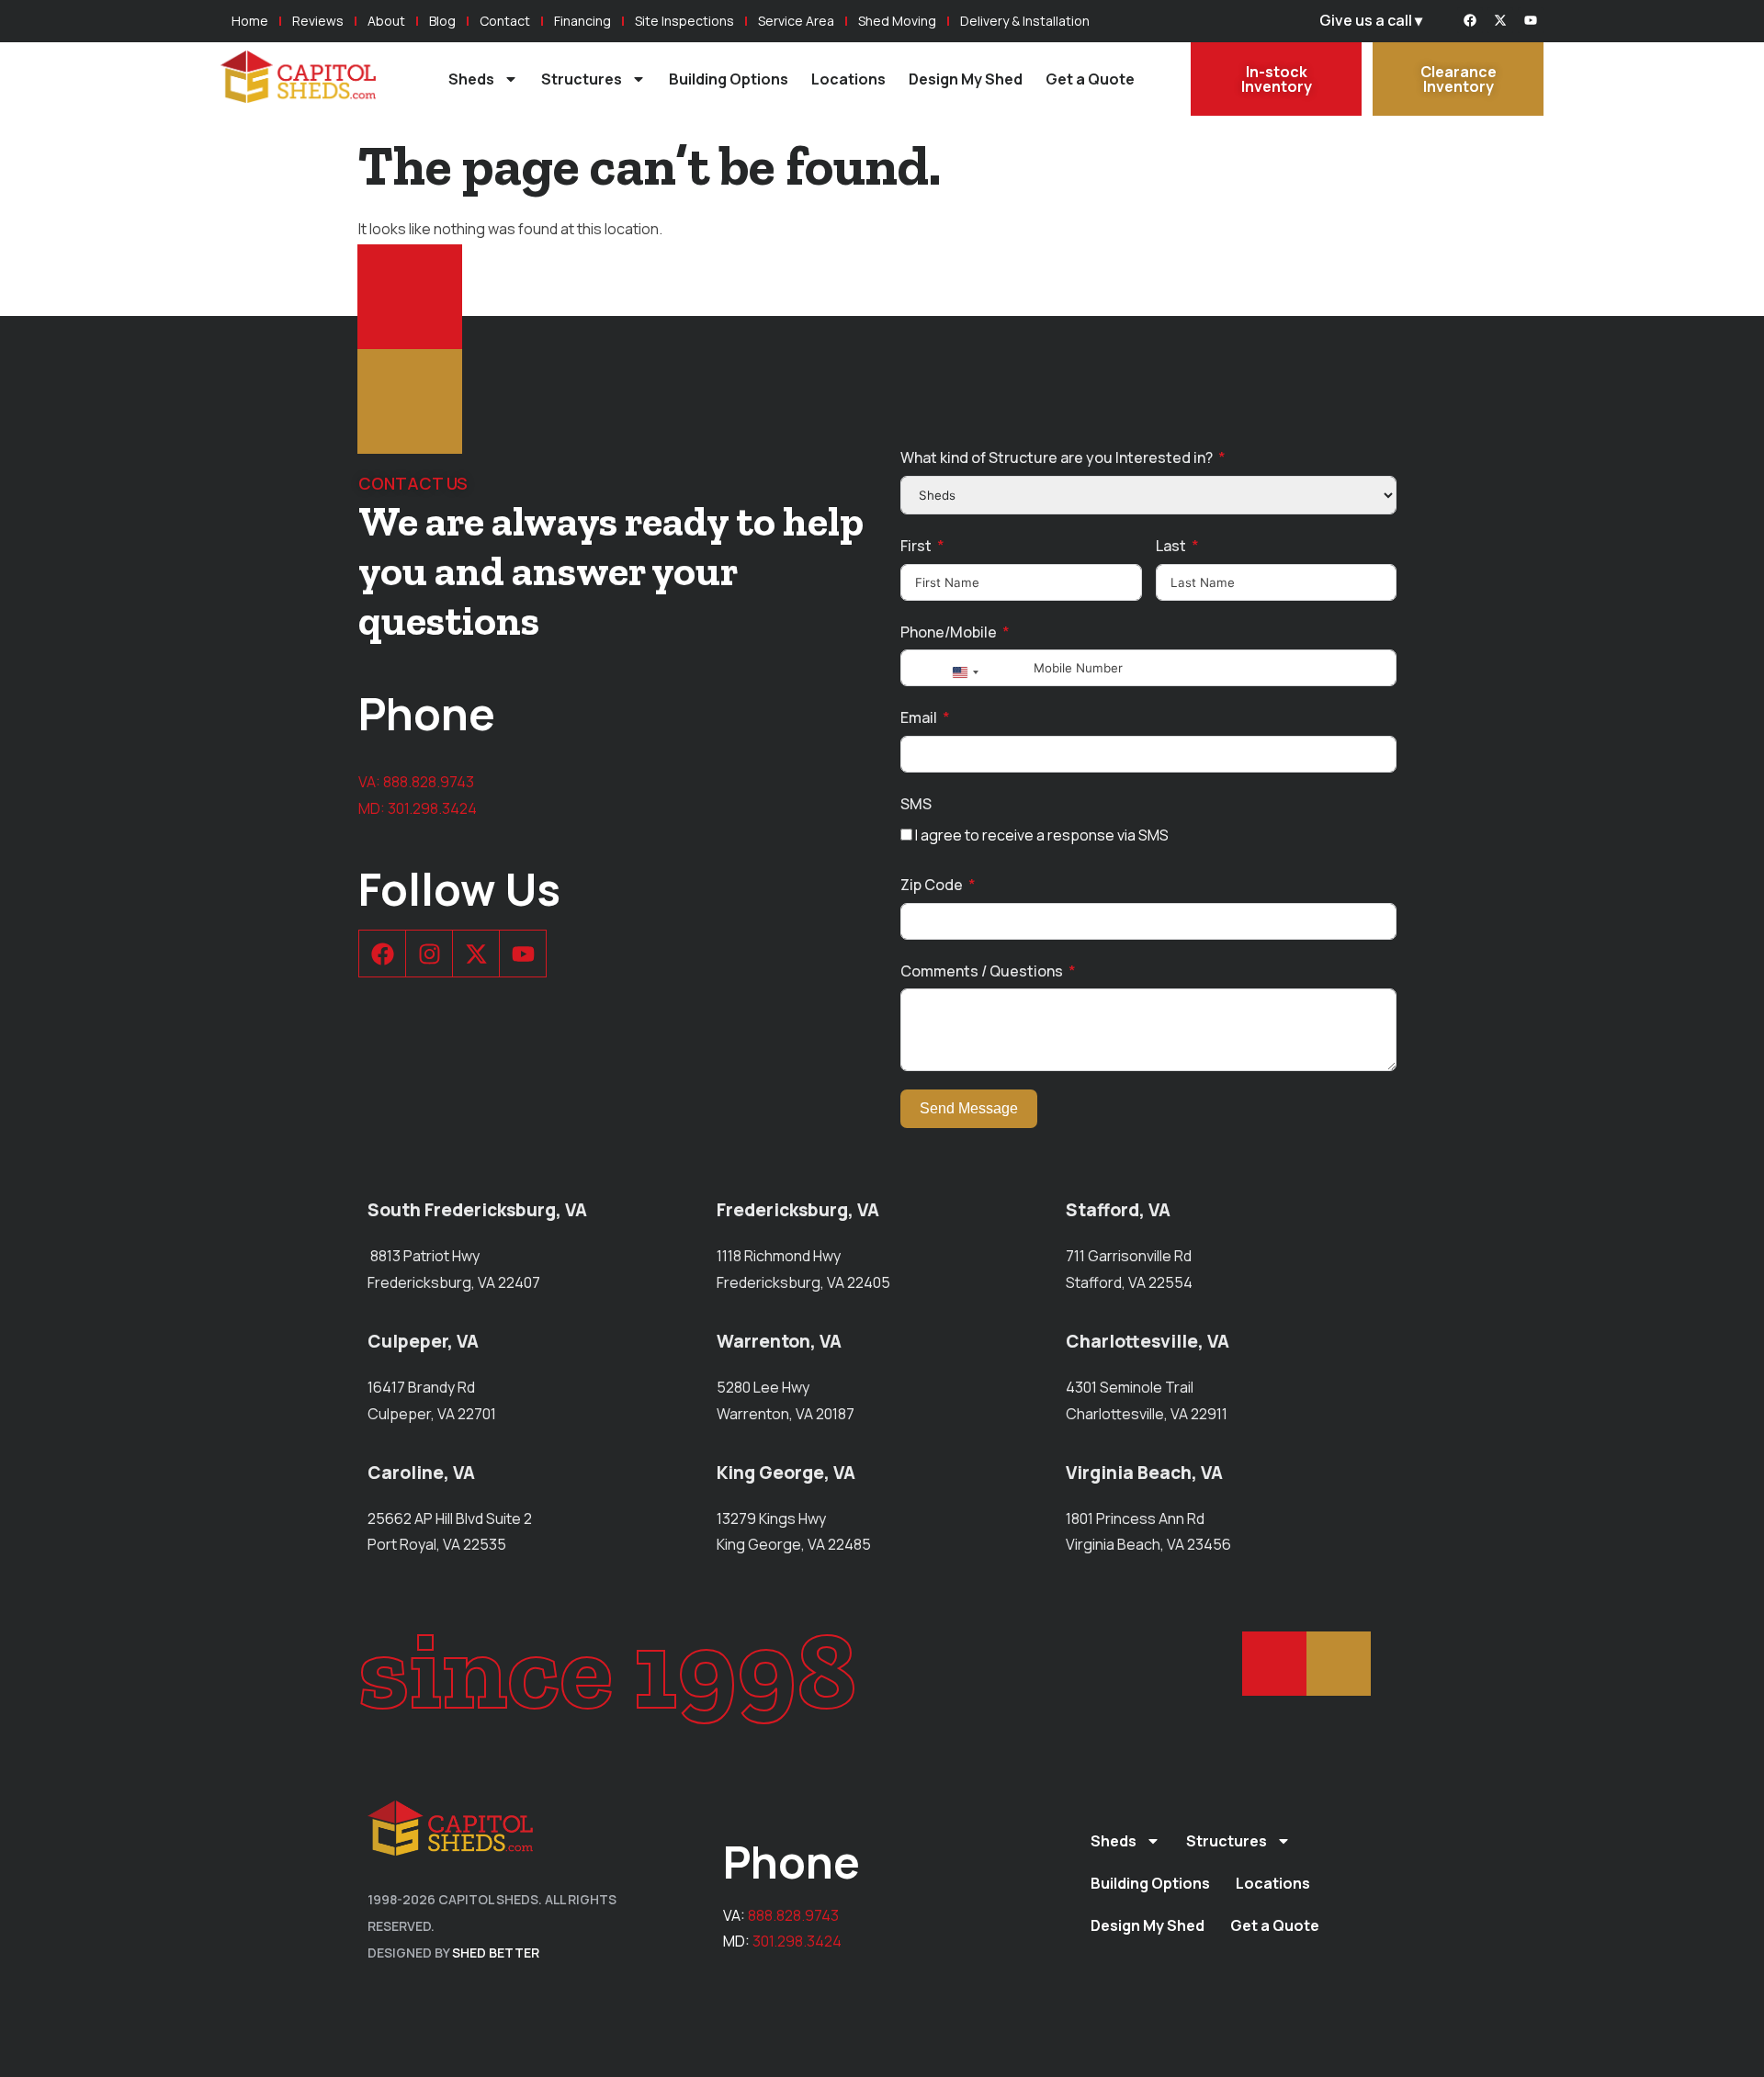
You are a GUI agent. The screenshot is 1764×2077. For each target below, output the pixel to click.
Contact (505, 21)
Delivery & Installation (1025, 21)
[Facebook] (1470, 20)
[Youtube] (1531, 20)
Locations (848, 79)
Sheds (471, 79)
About (386, 21)
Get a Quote (1090, 79)
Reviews (318, 21)
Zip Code (932, 885)
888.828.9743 (429, 782)
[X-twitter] (1500, 20)
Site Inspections (684, 21)
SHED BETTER (496, 1953)
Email (919, 717)
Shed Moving (897, 21)
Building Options (729, 79)
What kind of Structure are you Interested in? (1057, 457)
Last (1171, 546)
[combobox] (965, 672)
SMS (916, 804)
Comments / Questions (982, 971)
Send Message (969, 1108)
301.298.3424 (432, 808)
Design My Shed (966, 79)
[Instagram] (429, 954)
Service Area (796, 21)
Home (250, 21)
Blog (442, 21)
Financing (582, 21)
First (916, 546)
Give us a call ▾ (1371, 20)
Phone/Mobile (949, 632)
